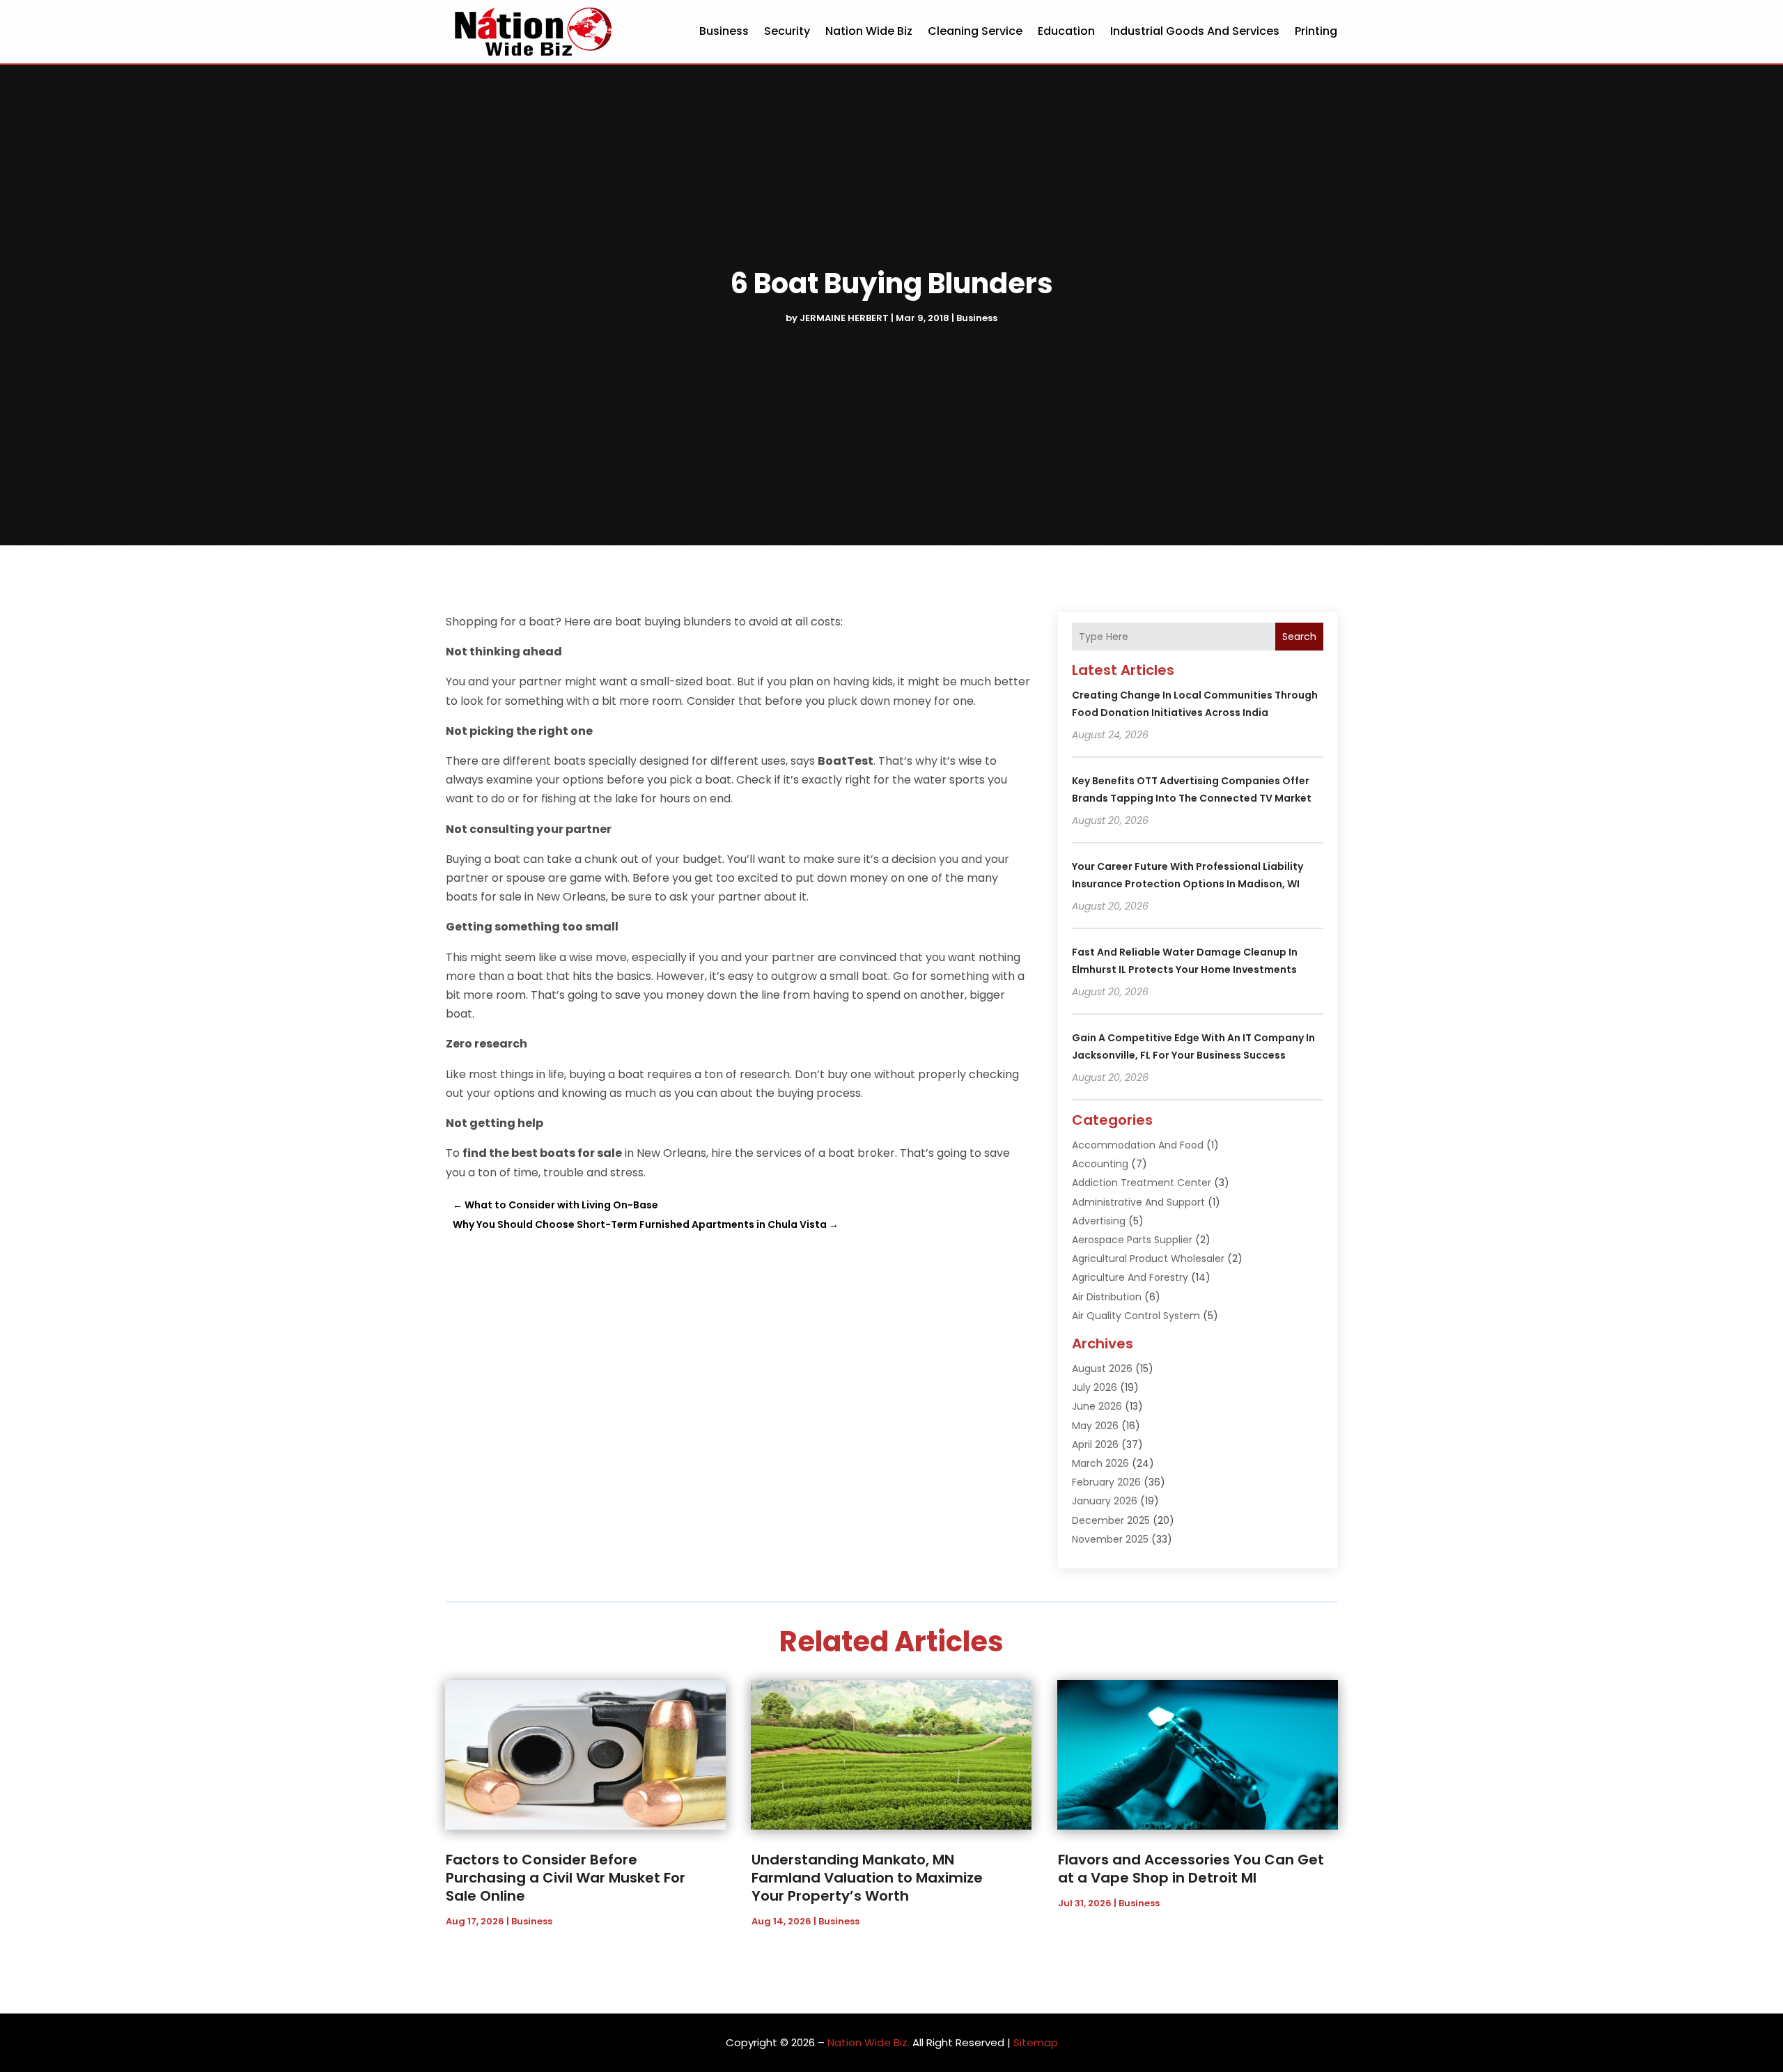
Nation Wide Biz (869, 31)
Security (787, 31)
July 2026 (1095, 1387)
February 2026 (1106, 1482)
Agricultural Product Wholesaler (1148, 1259)
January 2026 (1105, 1501)
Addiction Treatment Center (1142, 1183)
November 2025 (1110, 1539)
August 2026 (1102, 1369)
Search (1299, 637)
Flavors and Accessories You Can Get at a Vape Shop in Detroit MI (1191, 1869)
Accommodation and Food (1138, 1145)
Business (724, 31)
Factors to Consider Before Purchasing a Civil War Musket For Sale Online (566, 1878)
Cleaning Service (975, 31)
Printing (1316, 31)
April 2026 (1095, 1444)
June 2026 (1097, 1406)
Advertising (1099, 1221)
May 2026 (1095, 1426)
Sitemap (1036, 2042)
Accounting (1100, 1164)
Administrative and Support (1138, 1202)
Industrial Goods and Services (1195, 31)
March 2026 (1100, 1463)
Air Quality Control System (1136, 1316)
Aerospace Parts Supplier (1132, 1240)
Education (1066, 31)
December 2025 (1111, 1520)
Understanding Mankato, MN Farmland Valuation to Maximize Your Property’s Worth (867, 1878)
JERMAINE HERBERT (844, 318)
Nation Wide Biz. (869, 2042)
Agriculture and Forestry (1130, 1277)
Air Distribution (1107, 1297)
